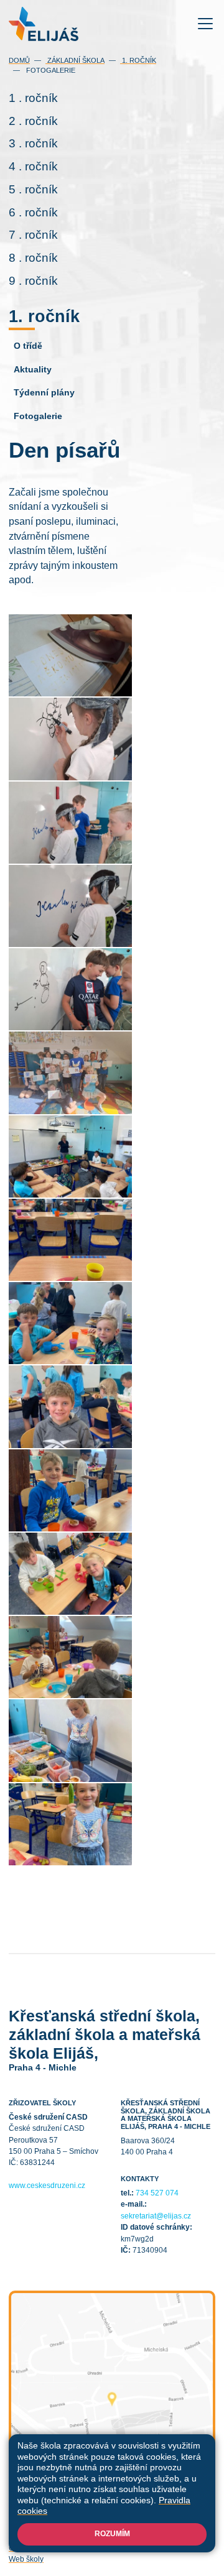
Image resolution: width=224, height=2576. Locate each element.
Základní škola (75, 60)
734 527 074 (157, 2193)
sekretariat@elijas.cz (156, 2216)
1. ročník (138, 60)
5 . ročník (33, 189)
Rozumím (112, 2534)
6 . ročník (33, 212)
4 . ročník (33, 166)
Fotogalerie (50, 70)
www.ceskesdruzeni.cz (47, 2186)
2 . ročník (33, 121)
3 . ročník (33, 143)
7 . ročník (33, 235)
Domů (19, 60)
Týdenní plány (44, 392)
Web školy (26, 2559)
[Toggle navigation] (206, 24)
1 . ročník (33, 98)
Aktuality (33, 369)
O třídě (28, 346)
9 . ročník (33, 281)
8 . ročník (33, 258)
